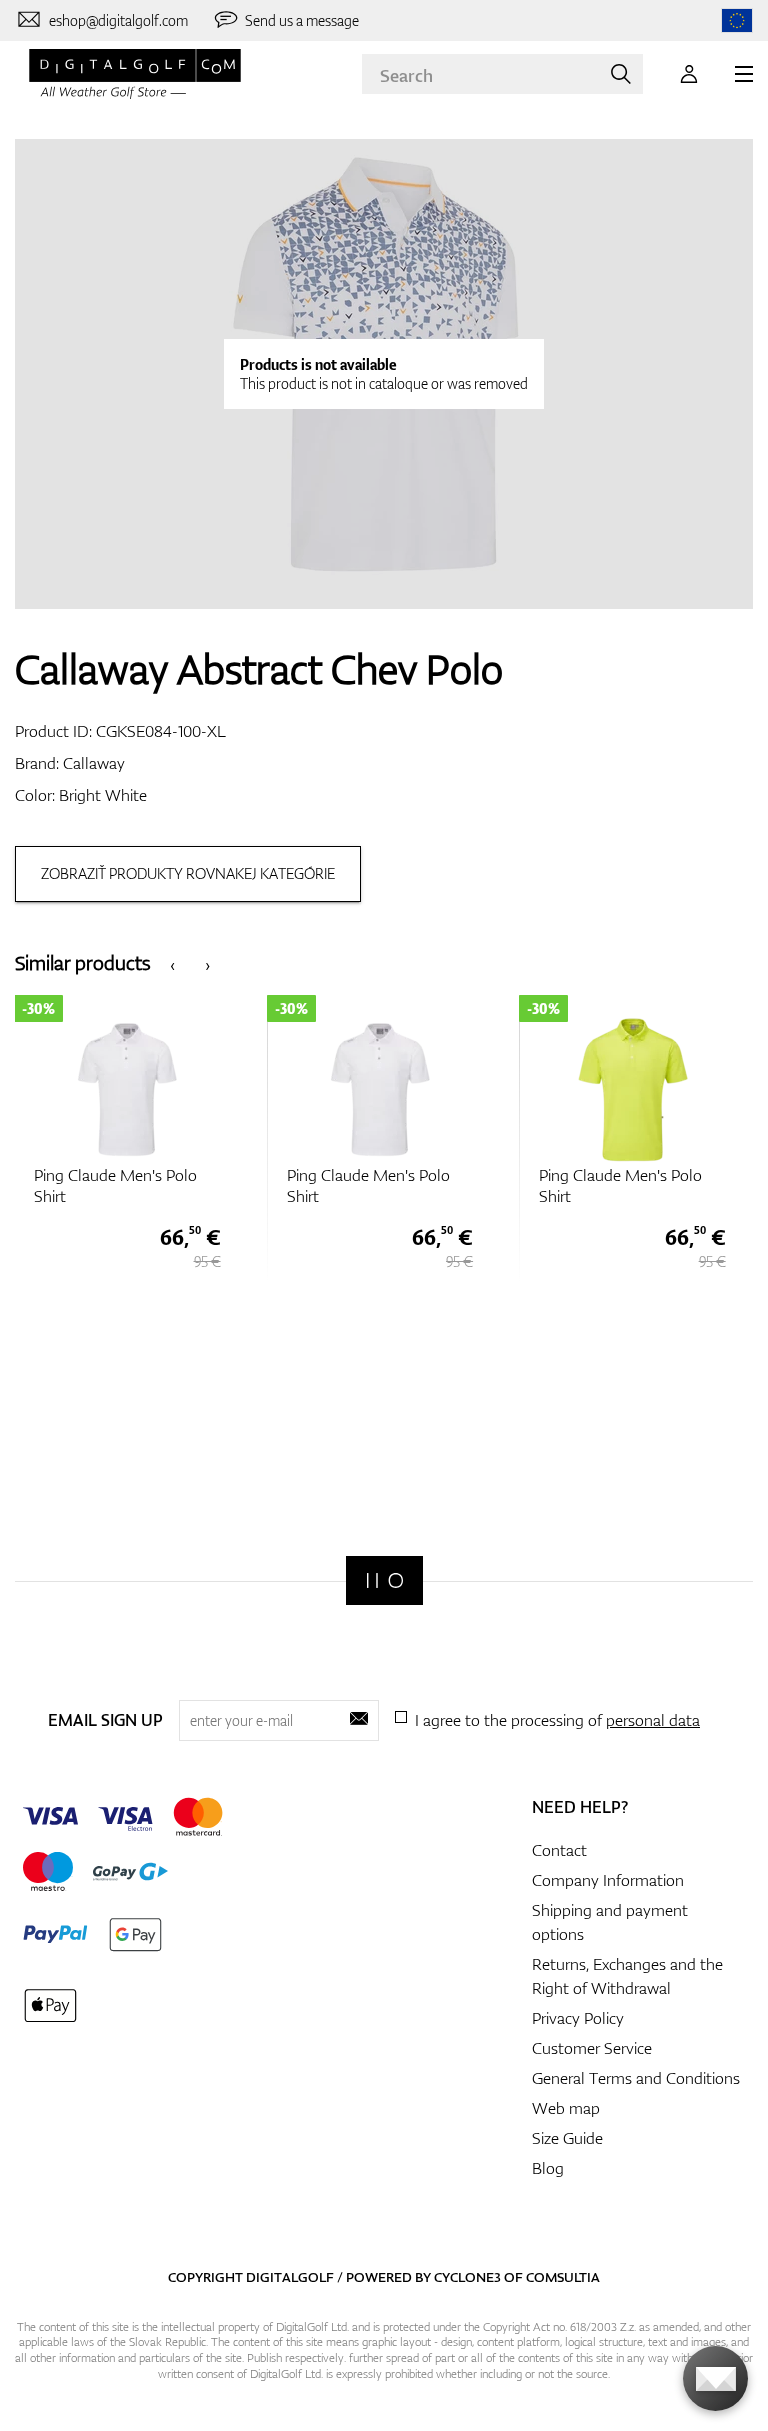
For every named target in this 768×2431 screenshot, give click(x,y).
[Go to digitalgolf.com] (737, 20)
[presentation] (172, 963)
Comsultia (563, 2277)
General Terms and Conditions (636, 2078)
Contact (559, 1850)
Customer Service (592, 2048)
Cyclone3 (467, 2277)
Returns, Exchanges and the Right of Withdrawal (627, 1976)
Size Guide (567, 2138)
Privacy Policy (578, 2018)
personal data (653, 1720)
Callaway (94, 763)
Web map (566, 2108)
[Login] (689, 74)
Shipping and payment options (610, 1922)
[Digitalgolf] (384, 1580)
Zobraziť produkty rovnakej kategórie (188, 873)
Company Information (608, 1880)
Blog (548, 2168)
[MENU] (744, 74)
